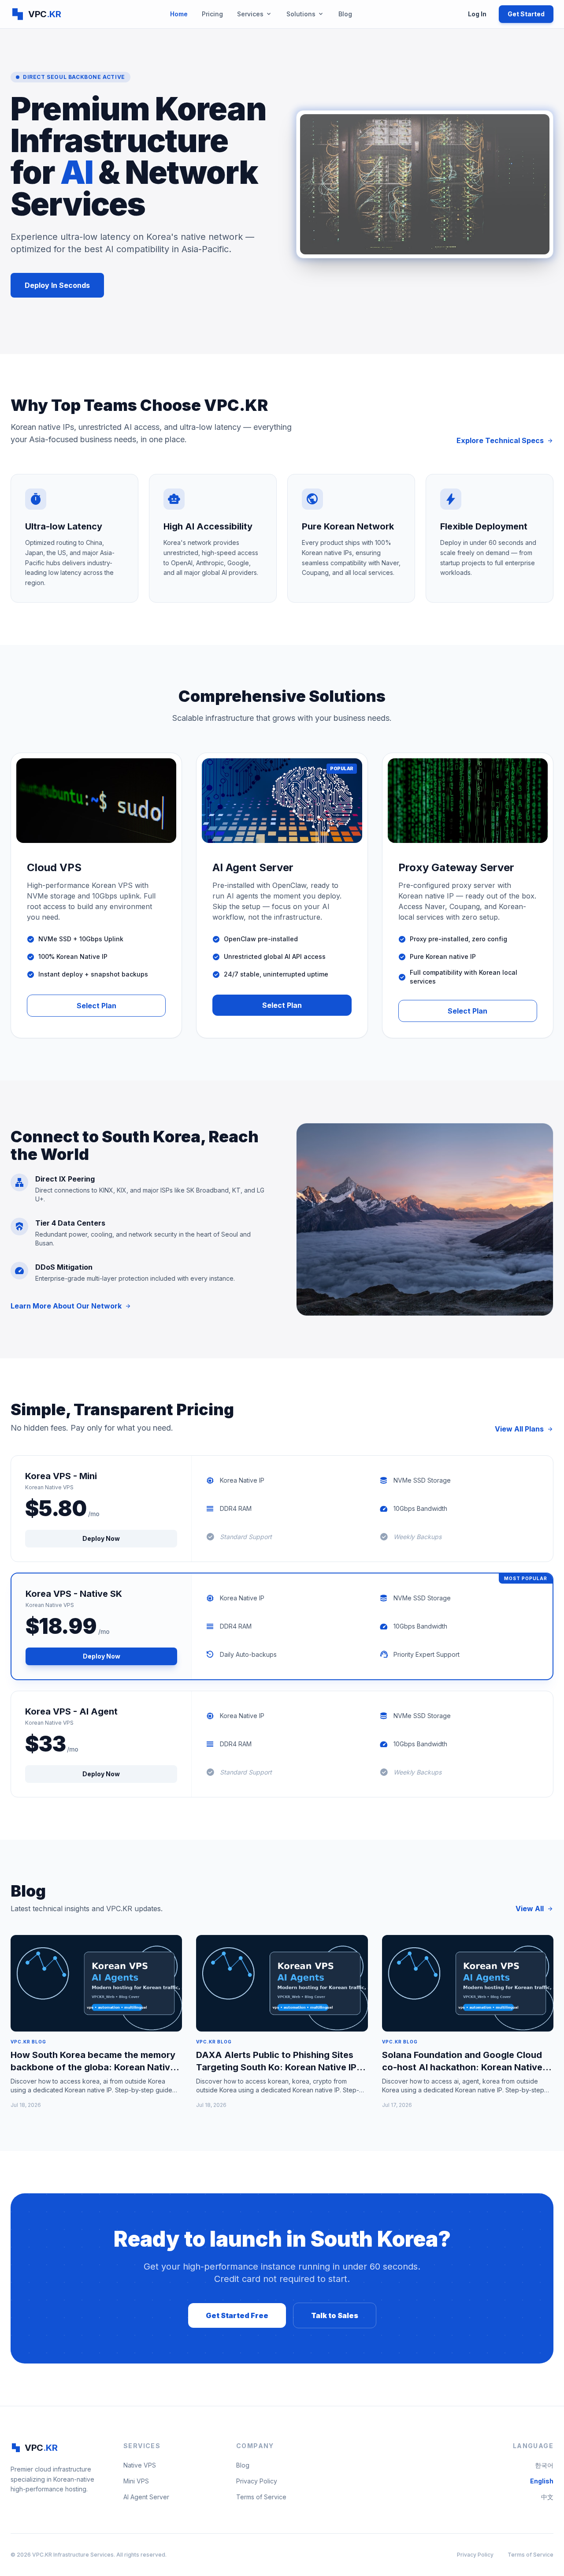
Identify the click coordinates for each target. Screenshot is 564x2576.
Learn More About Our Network (71, 1306)
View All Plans (524, 1429)
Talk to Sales (335, 2315)
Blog (345, 14)
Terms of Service (261, 2497)
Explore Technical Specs (505, 440)
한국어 (544, 2465)
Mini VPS (136, 2481)
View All (534, 1909)
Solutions (305, 14)
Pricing (212, 14)
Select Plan (96, 1006)
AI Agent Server (146, 2497)
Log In (477, 14)
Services (255, 14)
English (542, 2481)
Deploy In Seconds (57, 285)
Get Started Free (237, 2315)
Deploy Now (101, 1538)
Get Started (526, 14)
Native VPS (140, 2465)
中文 (547, 2497)
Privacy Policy (257, 2481)
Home (179, 14)
